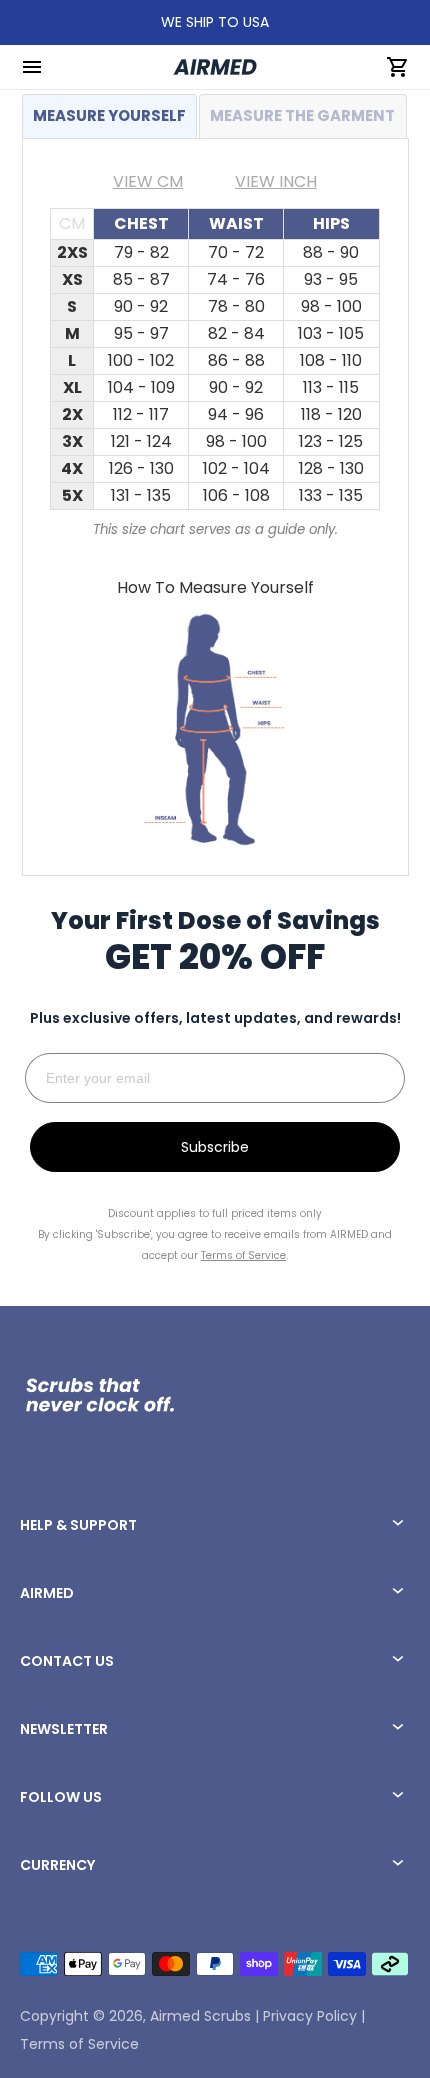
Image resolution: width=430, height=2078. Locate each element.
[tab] (110, 116)
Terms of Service (79, 2044)
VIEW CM (148, 181)
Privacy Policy (310, 2016)
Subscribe (215, 1147)
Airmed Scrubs (200, 2016)
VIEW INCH (276, 181)
